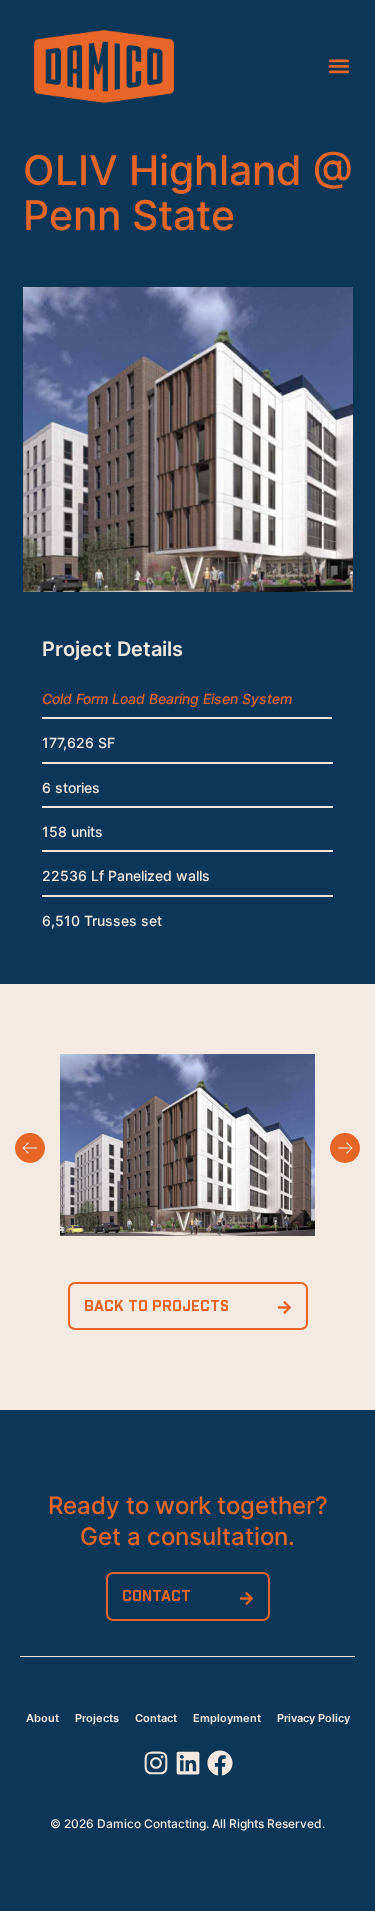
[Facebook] (220, 1763)
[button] (338, 66)
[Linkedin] (188, 1763)
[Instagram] (156, 1763)
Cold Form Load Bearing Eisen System (167, 698)
